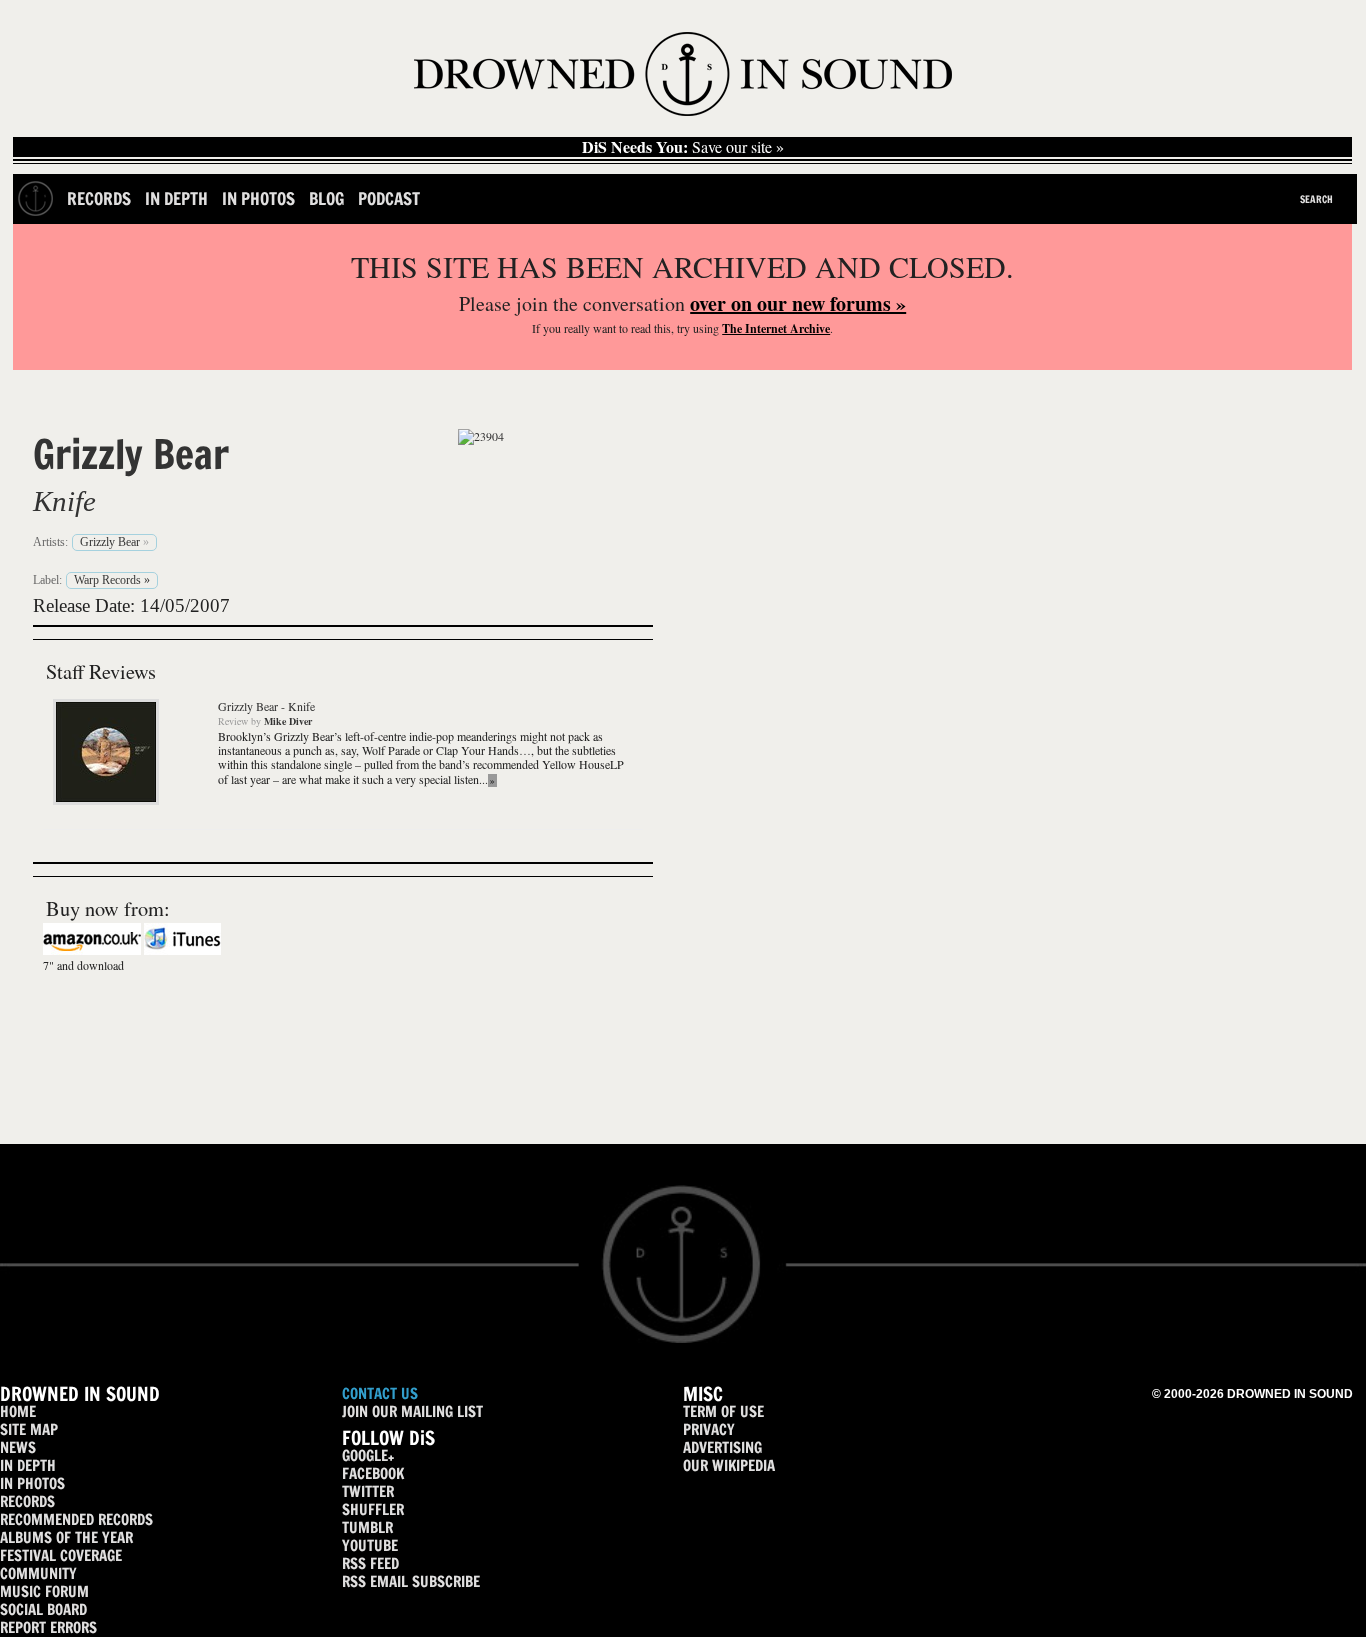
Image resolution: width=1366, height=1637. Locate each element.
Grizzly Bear (131, 454)
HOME (18, 1411)
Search (1316, 199)
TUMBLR (367, 1527)
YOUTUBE (370, 1545)
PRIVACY (709, 1429)
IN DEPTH (28, 1465)
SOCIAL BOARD (43, 1609)
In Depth (176, 198)
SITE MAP (29, 1429)
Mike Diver (288, 721)
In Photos (258, 198)
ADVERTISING (722, 1447)
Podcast (389, 198)
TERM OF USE (723, 1411)
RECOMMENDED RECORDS (76, 1519)
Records (99, 198)
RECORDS (27, 1501)
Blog (326, 198)
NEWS (18, 1447)
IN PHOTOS (32, 1483)
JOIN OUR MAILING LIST (412, 1411)
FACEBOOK (373, 1473)
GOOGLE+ (368, 1455)
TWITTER (368, 1491)
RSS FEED (370, 1563)
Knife (64, 501)
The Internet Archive (776, 328)
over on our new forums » (798, 303)
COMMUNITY (38, 1573)
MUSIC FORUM (44, 1591)
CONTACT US (380, 1393)
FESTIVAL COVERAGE (61, 1555)
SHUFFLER (373, 1509)
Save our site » (683, 147)
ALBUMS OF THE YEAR (66, 1537)
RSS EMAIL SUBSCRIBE (411, 1581)
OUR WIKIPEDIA (729, 1465)
